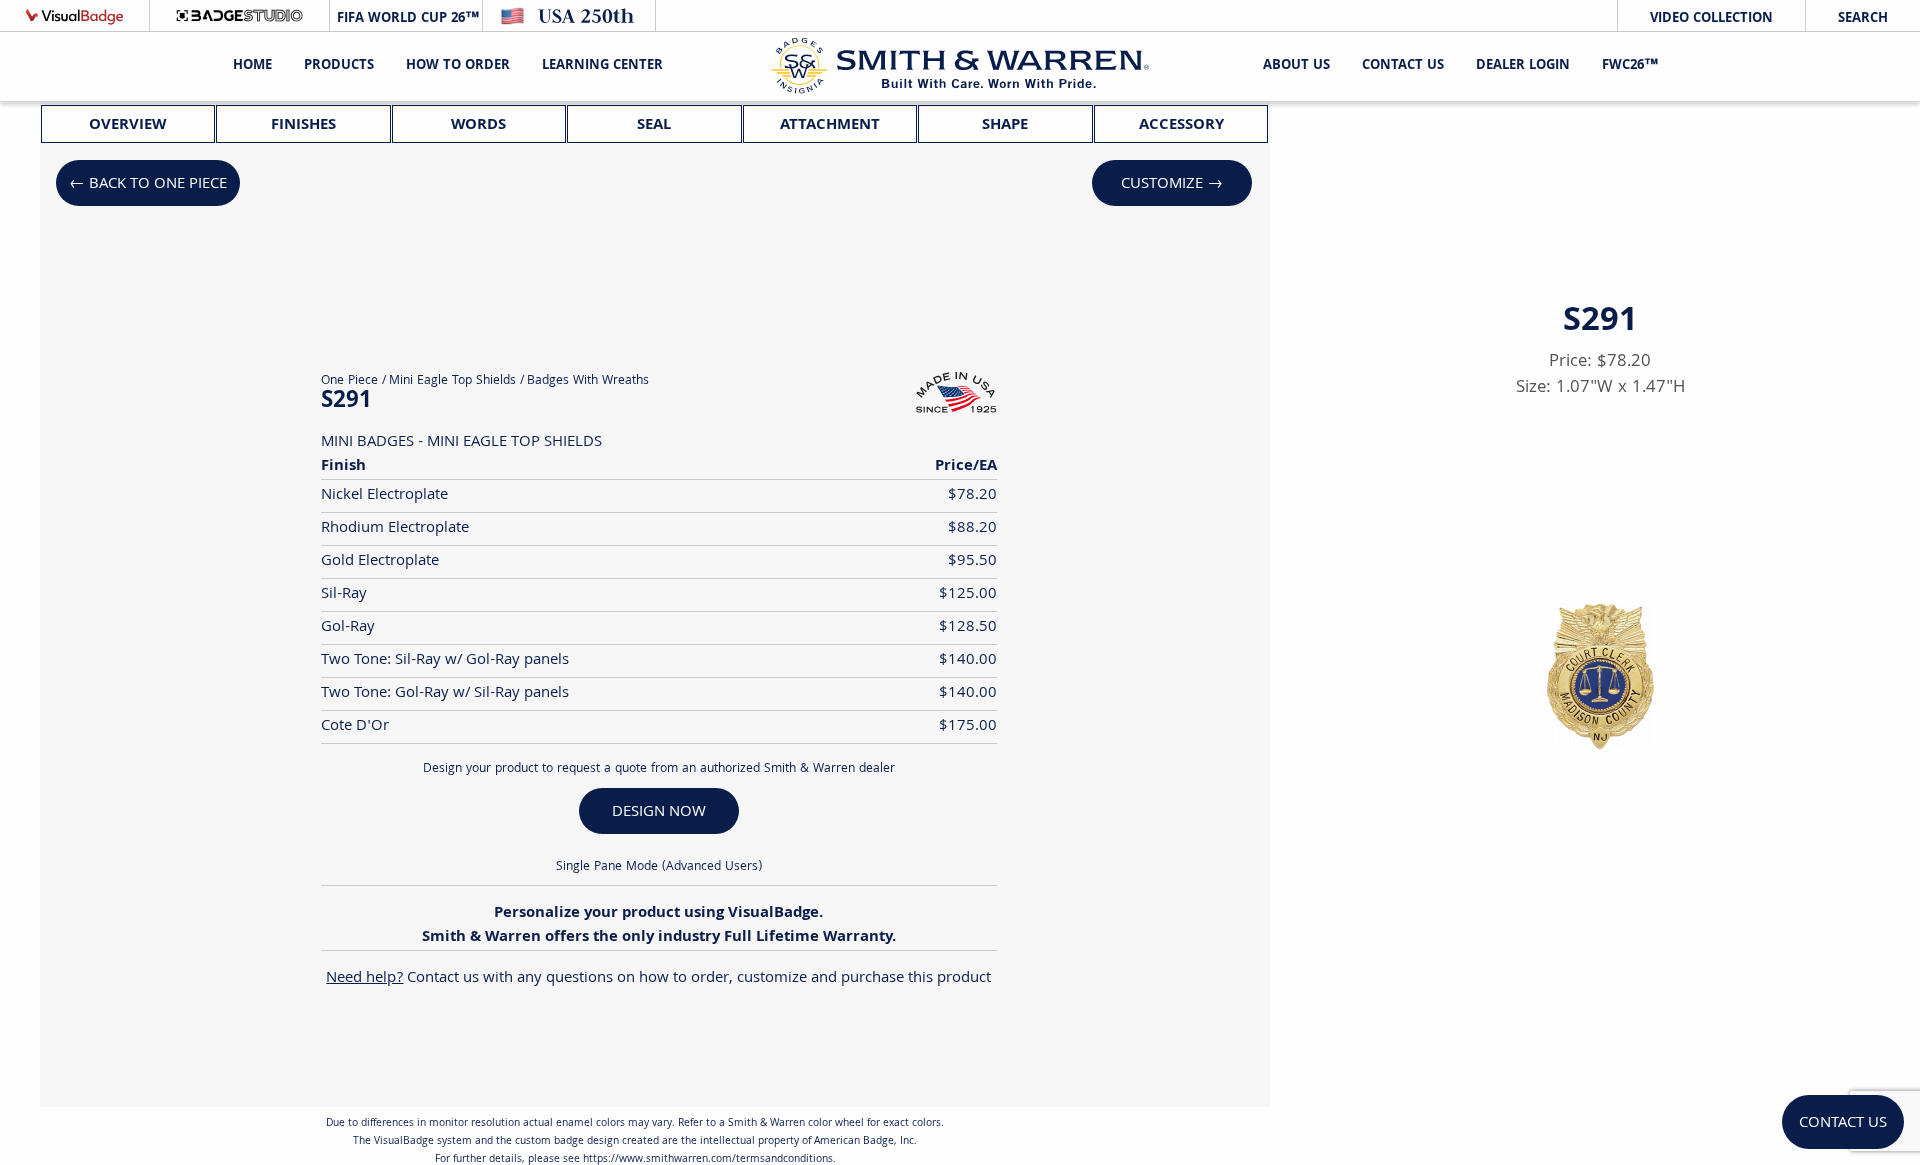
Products (339, 66)
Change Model (1600, 1018)
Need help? (364, 978)
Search (1863, 19)
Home (252, 66)
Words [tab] (478, 125)
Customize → (1172, 184)
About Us (1296, 66)
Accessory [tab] (1181, 125)
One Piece (349, 381)
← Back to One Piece (148, 184)
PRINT (1517, 969)
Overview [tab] (127, 125)
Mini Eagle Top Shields (452, 381)
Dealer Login (1523, 66)
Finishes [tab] (303, 125)
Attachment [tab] (830, 125)
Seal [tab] (654, 125)
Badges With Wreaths (588, 381)
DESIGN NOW (659, 812)
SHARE (1683, 969)
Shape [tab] (1005, 125)
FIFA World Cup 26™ (406, 19)
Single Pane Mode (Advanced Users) (659, 867)
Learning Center (602, 66)
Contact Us (1403, 66)
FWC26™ (1630, 66)
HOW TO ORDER (458, 66)
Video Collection (1711, 19)
